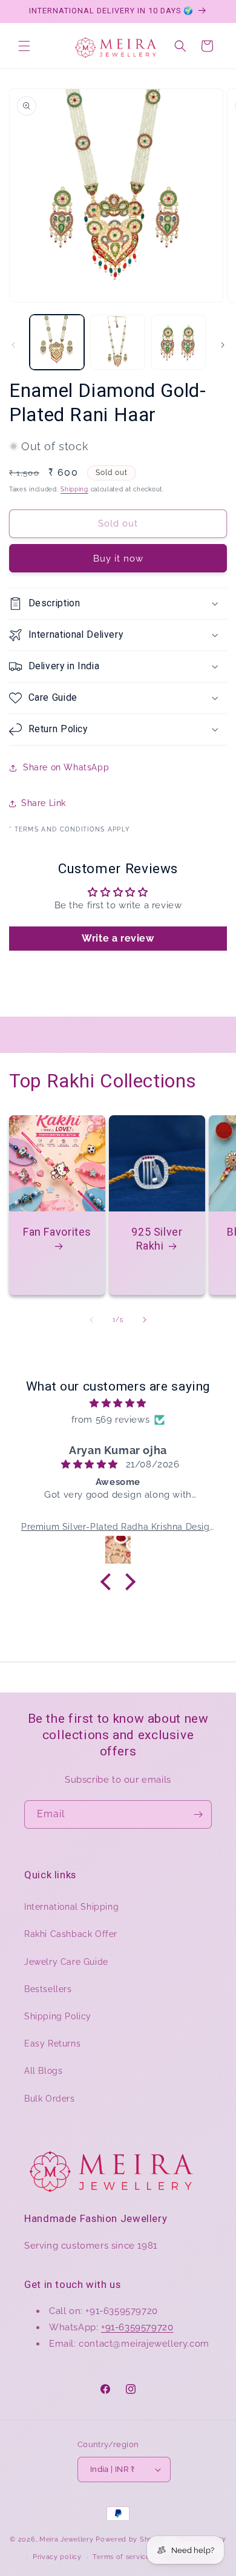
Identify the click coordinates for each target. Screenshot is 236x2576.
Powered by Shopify (131, 2539)
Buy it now (118, 559)
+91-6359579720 (137, 2327)
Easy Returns (52, 2043)
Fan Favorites (57, 1232)
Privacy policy (57, 2557)
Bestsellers (48, 1989)
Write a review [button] (118, 938)
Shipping (74, 489)
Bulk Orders (50, 2099)
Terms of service (121, 2557)
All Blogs (43, 2071)
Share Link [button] (44, 803)
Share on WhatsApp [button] (66, 767)
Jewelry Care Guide (66, 1962)
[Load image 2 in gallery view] (117, 342)
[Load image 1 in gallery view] (57, 342)
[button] (24, 46)
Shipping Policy (58, 2016)
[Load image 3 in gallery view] (179, 342)
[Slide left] (13, 345)
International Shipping (71, 1907)
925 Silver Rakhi (157, 1239)
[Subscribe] (198, 1814)
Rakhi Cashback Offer (71, 1934)
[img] (118, 1403)
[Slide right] (223, 345)
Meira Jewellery (67, 2539)
